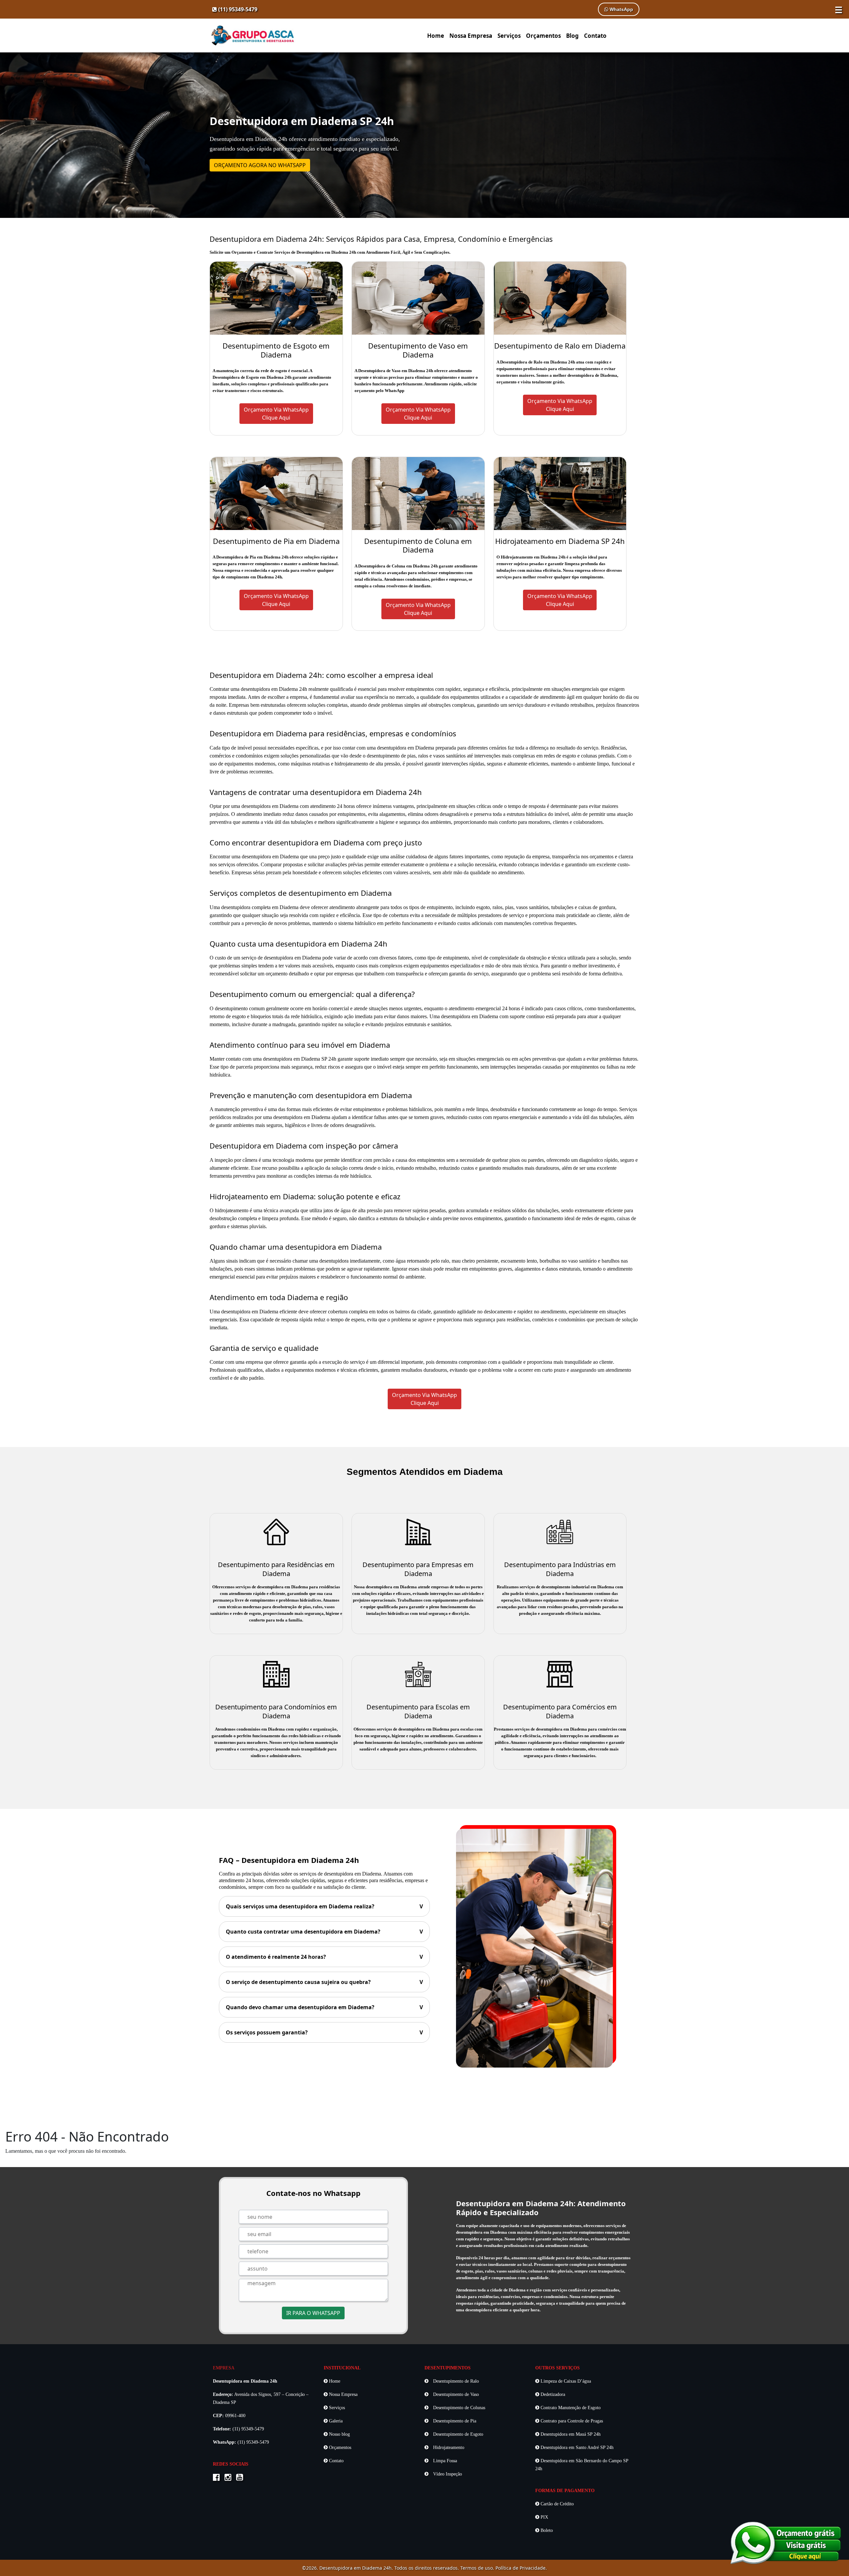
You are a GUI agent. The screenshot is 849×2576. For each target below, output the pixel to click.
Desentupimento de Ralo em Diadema (560, 346)
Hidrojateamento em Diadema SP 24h (560, 541)
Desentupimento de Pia (454, 2421)
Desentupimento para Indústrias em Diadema (560, 1569)
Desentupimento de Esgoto (457, 2434)
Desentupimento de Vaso (455, 2394)
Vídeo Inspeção (447, 2474)
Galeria (335, 2421)
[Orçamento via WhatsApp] (786, 2542)
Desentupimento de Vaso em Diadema (418, 350)
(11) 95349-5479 (237, 9)
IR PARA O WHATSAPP (313, 2313)
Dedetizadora (552, 2394)
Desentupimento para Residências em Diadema (276, 1569)
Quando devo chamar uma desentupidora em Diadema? (324, 2007)
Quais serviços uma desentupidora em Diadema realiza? (324, 1906)
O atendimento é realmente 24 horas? (324, 1957)
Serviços (509, 36)
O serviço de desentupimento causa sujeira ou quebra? (324, 1982)
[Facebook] (218, 2478)
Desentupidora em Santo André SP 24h (576, 2447)
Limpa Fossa (444, 2461)
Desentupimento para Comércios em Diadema (560, 1711)
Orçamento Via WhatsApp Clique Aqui (424, 1399)
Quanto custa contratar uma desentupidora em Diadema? (324, 1932)
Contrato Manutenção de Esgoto (570, 2408)
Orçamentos (543, 36)
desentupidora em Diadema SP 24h (300, 1059)
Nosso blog (339, 2434)
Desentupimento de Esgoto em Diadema (276, 350)
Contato (595, 36)
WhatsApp (621, 9)
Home (436, 36)
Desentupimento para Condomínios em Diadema (276, 1711)
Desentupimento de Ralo (455, 2381)
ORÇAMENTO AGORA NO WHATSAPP (260, 165)
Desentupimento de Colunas (458, 2408)
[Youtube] (241, 2478)
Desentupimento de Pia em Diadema (276, 541)
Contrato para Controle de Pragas (571, 2421)
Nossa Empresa (471, 36)
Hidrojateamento (448, 2447)
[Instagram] (230, 2478)
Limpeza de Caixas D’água (565, 2381)
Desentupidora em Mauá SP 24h (570, 2434)
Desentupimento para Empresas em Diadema (418, 1569)
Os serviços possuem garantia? (324, 2032)
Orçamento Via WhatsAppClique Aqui (276, 414)
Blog (572, 36)
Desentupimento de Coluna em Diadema (418, 545)
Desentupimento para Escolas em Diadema (418, 1711)
